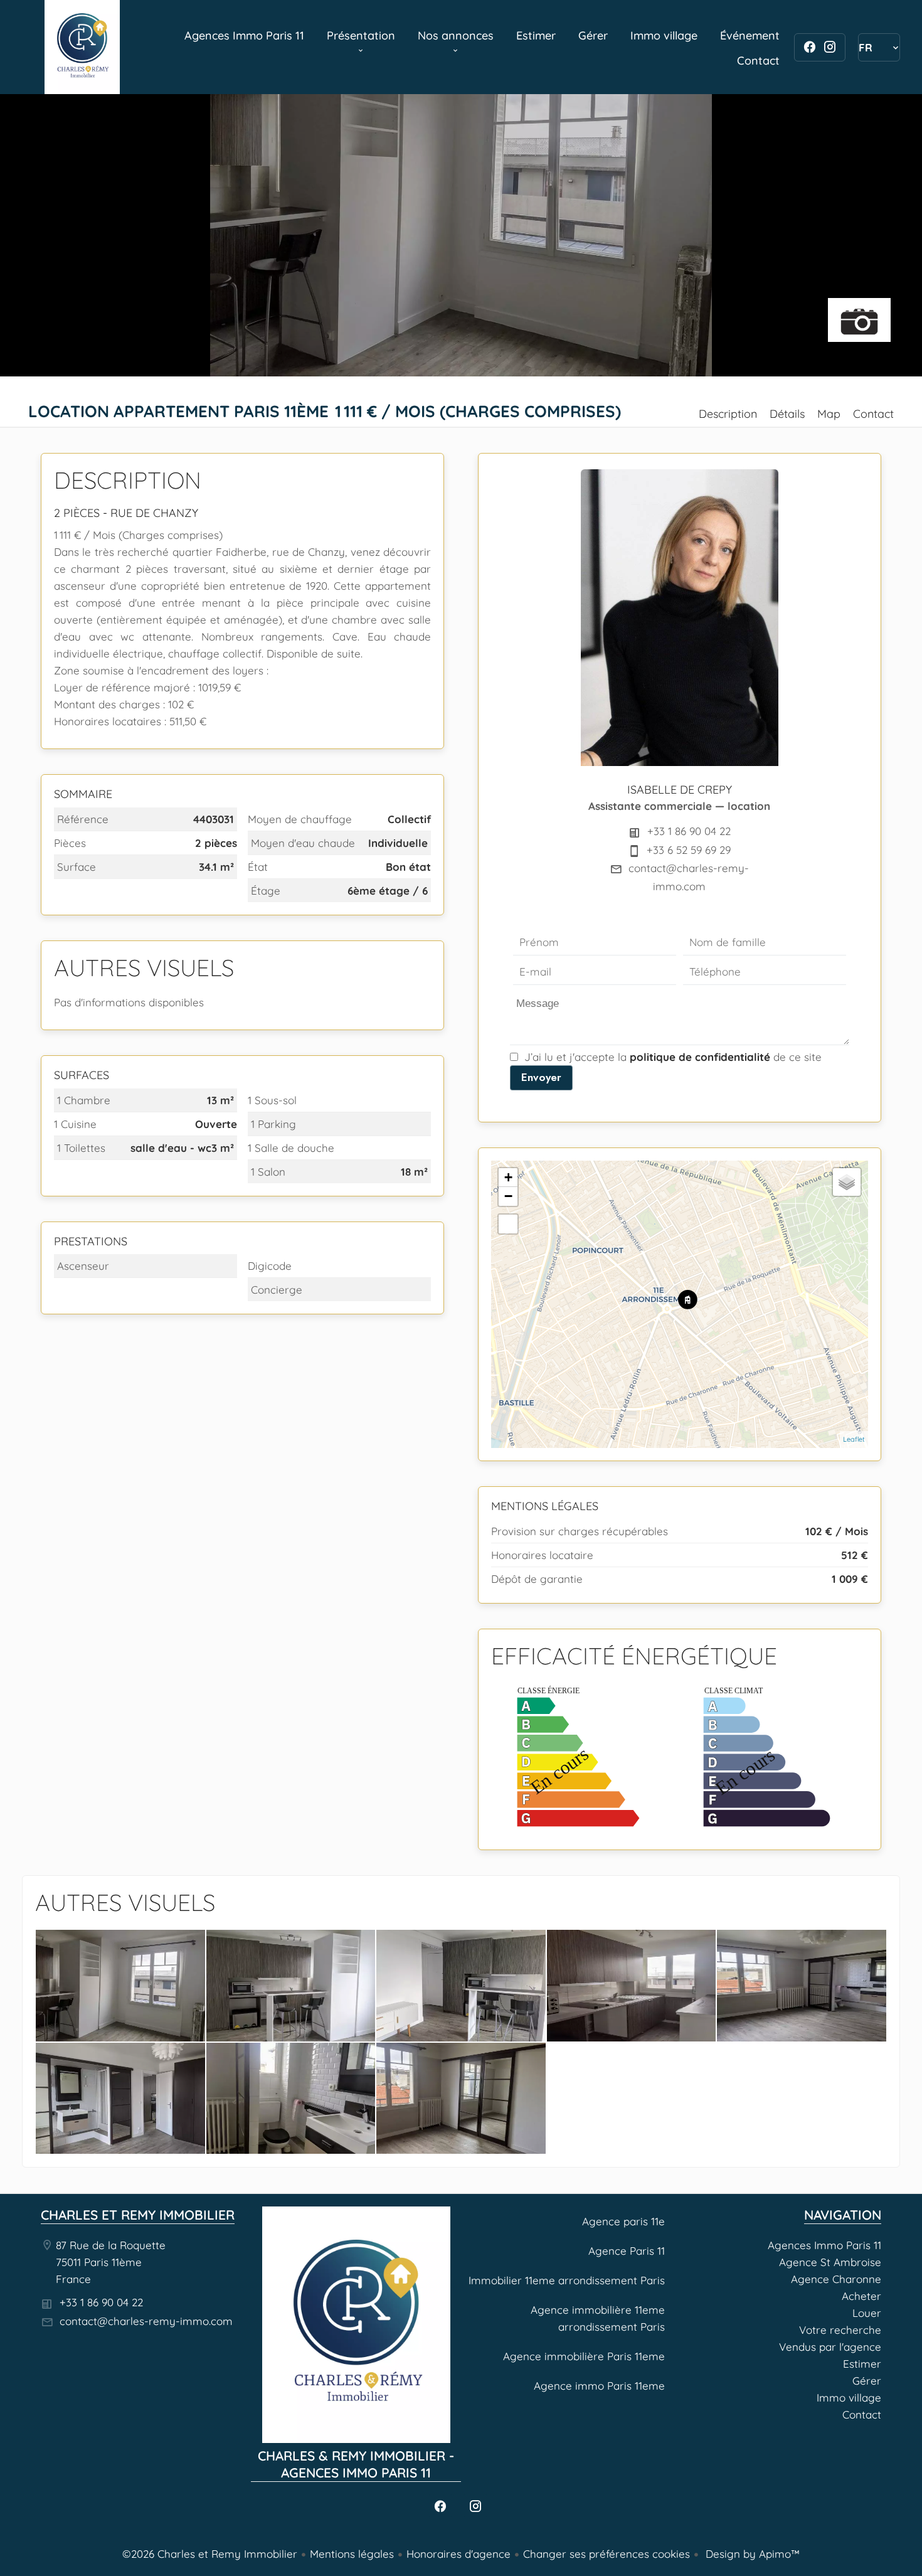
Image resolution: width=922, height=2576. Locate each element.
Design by (751, 2554)
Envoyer (541, 1077)
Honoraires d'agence (458, 2554)
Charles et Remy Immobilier (138, 2215)
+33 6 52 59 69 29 (689, 850)
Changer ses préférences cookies (607, 2554)
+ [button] (508, 1177)
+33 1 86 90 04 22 (689, 831)
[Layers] (847, 1182)
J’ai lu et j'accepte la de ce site (673, 1057)
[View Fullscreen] (508, 1224)
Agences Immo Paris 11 (82, 47)
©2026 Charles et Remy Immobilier (210, 2554)
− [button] (508, 1196)
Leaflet (854, 1439)
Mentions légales (352, 2554)
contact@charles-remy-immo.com (146, 2321)
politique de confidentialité (700, 1057)
